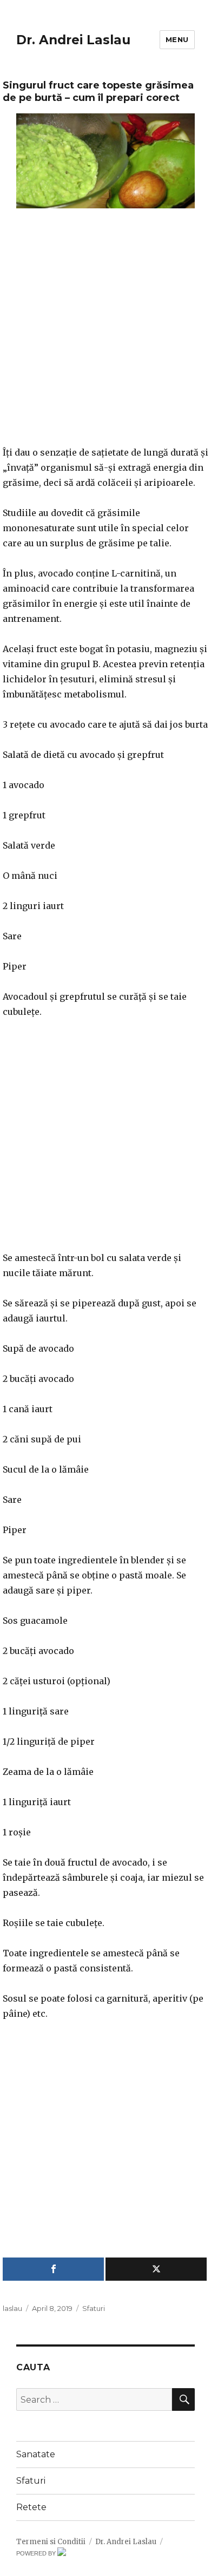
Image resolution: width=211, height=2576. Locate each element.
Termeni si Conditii (51, 2542)
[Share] (53, 2269)
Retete (31, 2507)
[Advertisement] (105, 334)
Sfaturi (94, 2308)
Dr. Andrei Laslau (73, 40)
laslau (12, 2308)
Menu (177, 39)
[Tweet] (156, 2269)
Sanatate (36, 2454)
